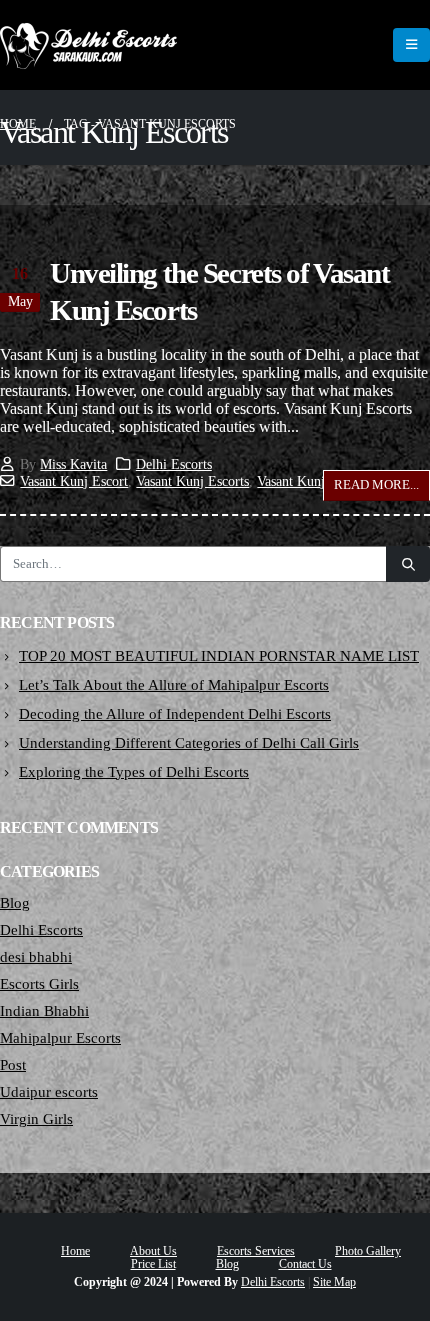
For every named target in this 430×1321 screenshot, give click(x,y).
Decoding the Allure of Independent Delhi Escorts (175, 714)
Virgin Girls (36, 1119)
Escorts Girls (39, 984)
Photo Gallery (368, 1251)
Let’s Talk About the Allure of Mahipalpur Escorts (174, 685)
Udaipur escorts (49, 1092)
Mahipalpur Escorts (60, 1038)
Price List (153, 1264)
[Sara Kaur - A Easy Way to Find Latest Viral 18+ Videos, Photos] (88, 45)
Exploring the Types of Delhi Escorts (134, 772)
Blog (15, 903)
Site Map (334, 1282)
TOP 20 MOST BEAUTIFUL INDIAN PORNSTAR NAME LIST (219, 656)
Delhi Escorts (174, 464)
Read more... (376, 484)
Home (75, 1251)
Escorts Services (256, 1251)
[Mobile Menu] (411, 45)
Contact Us (305, 1264)
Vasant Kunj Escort (74, 481)
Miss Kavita (73, 464)
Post (13, 1065)
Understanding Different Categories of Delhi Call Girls (189, 743)
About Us (153, 1251)
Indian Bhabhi (44, 1011)
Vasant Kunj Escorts (192, 481)
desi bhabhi (36, 957)
